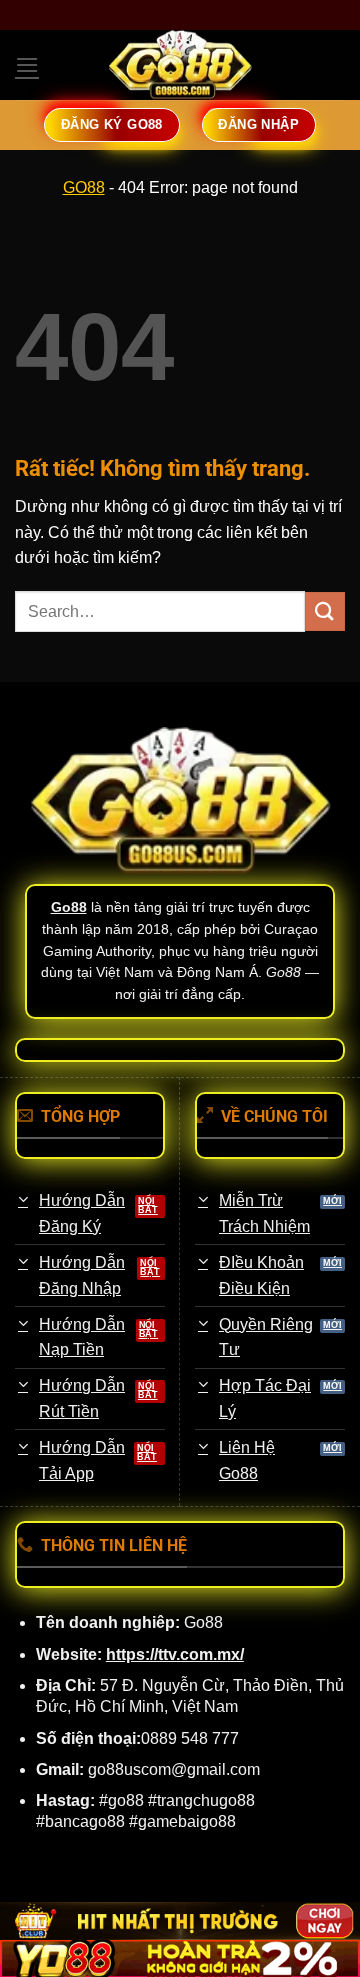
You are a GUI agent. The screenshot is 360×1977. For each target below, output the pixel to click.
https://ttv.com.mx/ (175, 1654)
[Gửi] (325, 611)
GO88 (84, 187)
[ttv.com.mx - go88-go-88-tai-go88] (180, 65)
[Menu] (27, 64)
